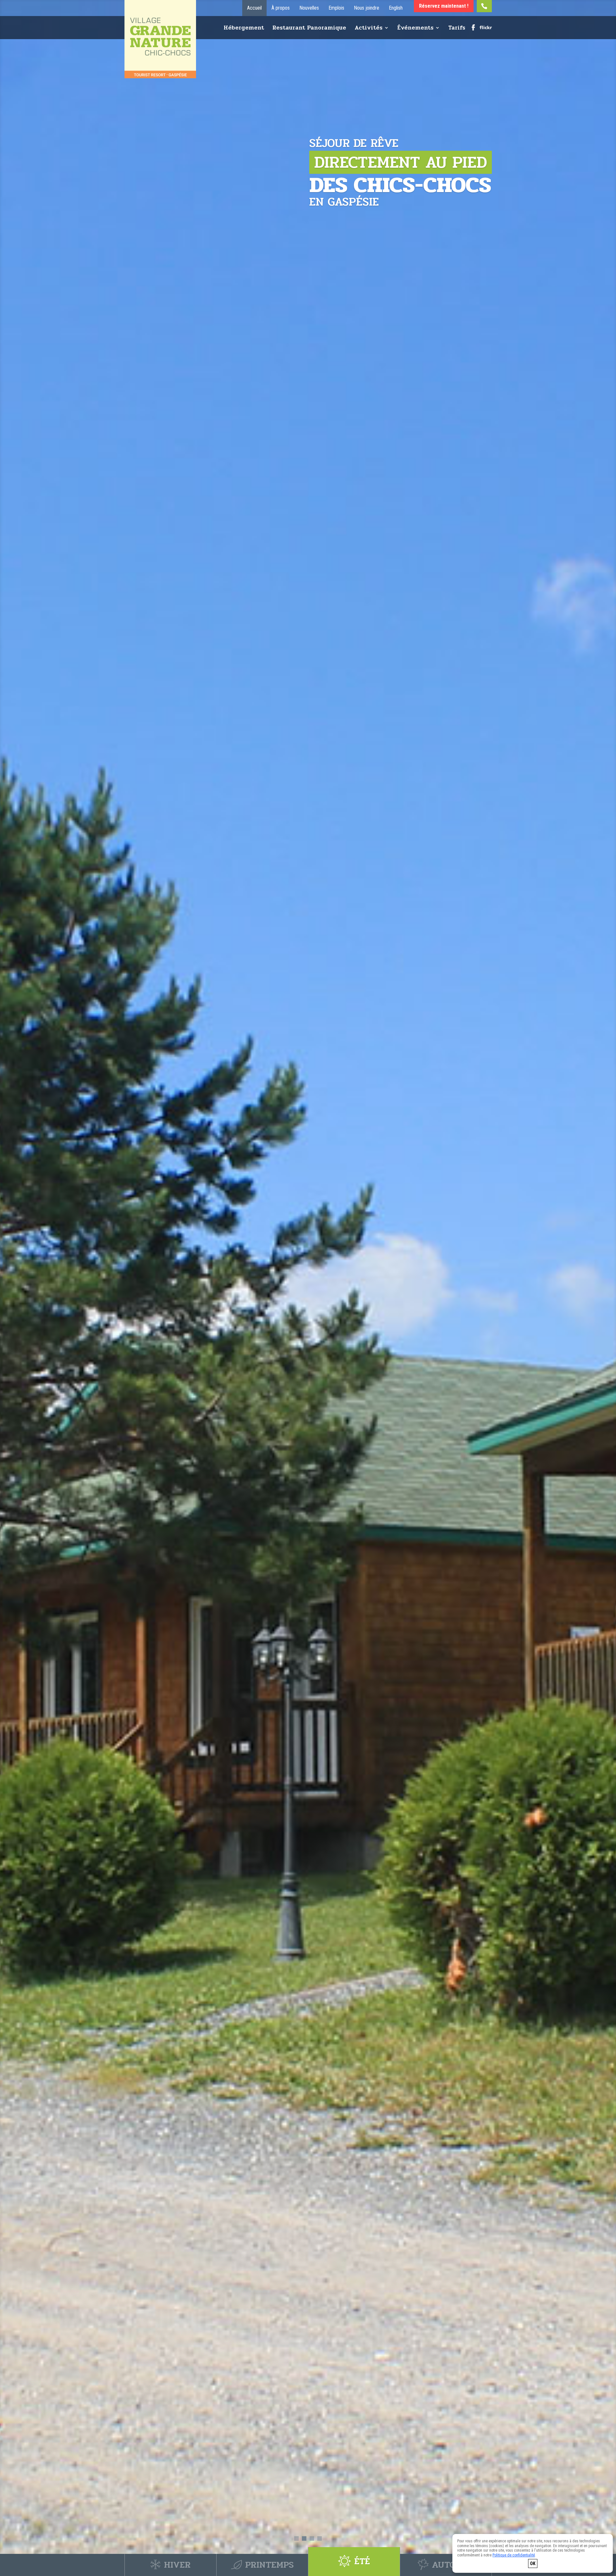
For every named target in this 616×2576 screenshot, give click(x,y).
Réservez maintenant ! (444, 6)
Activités (368, 29)
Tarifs (457, 29)
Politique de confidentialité (514, 2555)
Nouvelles (309, 8)
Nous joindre (367, 8)
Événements (415, 29)
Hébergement (244, 29)
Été (362, 2563)
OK (533, 2563)
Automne (452, 2563)
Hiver (176, 2563)
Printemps (269, 2563)
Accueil (254, 8)
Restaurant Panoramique (309, 29)
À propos (281, 8)
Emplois (336, 8)
